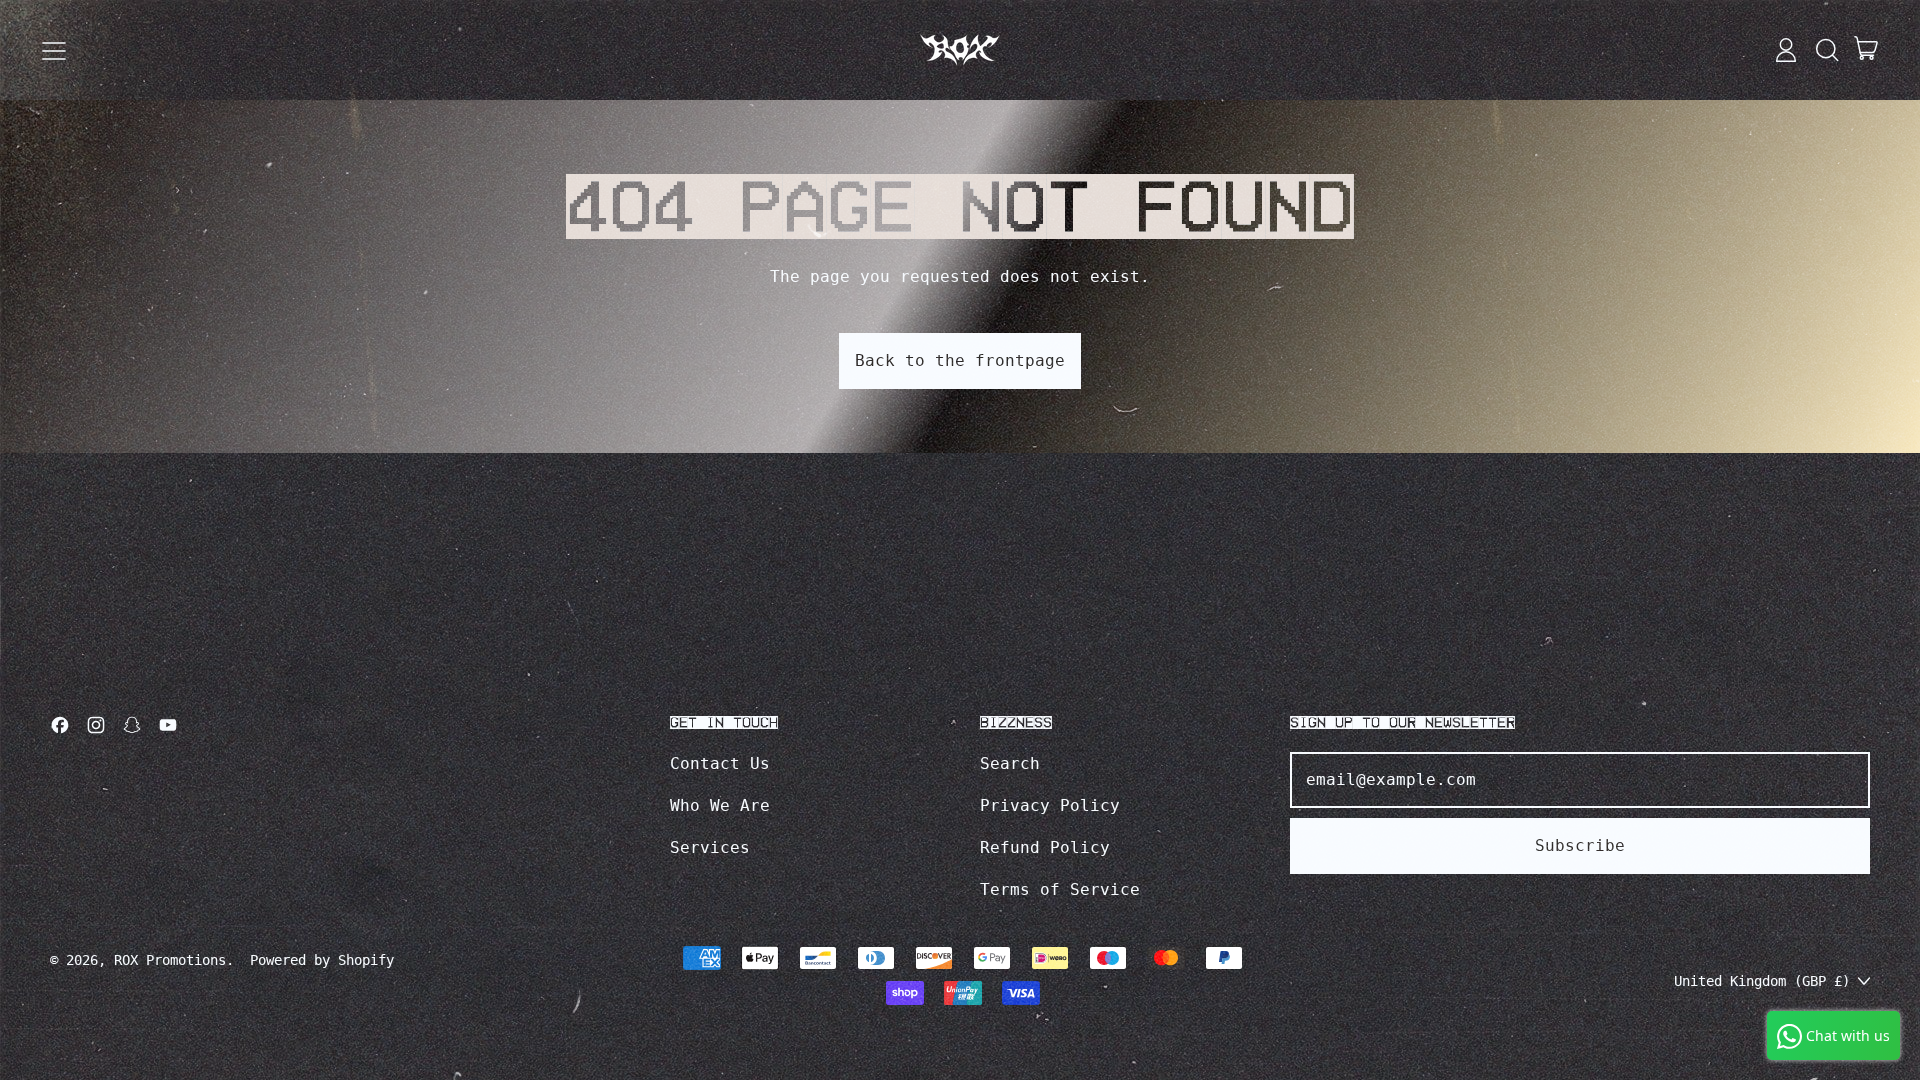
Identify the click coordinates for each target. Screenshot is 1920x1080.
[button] (1826, 50)
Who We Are (720, 805)
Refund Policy (1045, 847)
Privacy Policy (1050, 805)
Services (710, 847)
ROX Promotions (170, 960)
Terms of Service (1060, 889)
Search (1010, 763)
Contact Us (720, 763)
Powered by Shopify (322, 960)
